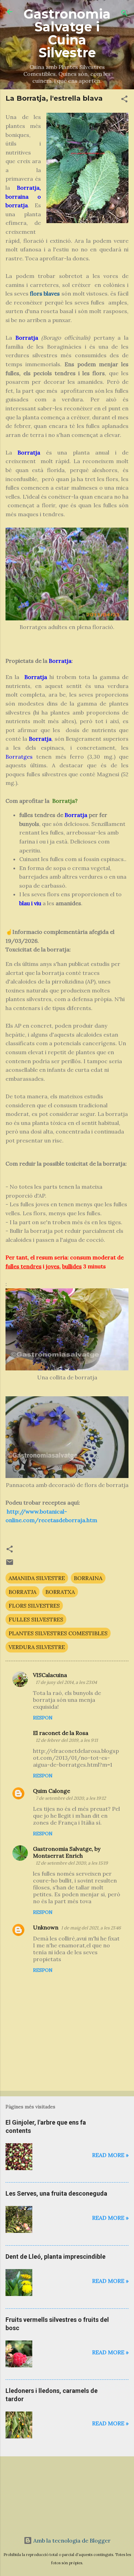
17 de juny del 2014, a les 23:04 (66, 1682)
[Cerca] (124, 14)
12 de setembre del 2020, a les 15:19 (72, 1863)
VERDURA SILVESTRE (37, 1647)
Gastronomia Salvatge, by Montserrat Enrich (67, 1852)
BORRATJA (23, 1592)
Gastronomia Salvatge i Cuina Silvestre (67, 33)
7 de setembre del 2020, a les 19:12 (71, 1798)
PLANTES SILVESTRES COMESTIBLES (58, 1633)
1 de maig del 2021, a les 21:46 (91, 1928)
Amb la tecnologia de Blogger (71, 2540)
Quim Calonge (52, 1791)
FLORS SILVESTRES (34, 1606)
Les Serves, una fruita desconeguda (56, 2193)
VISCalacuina (50, 1675)
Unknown (46, 1927)
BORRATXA (60, 1592)
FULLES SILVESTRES (36, 1619)
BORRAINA (88, 1578)
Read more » (110, 2155)
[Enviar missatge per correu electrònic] (10, 1564)
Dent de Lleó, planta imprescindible (55, 2257)
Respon (43, 1718)
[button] (124, 100)
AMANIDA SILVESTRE (37, 1578)
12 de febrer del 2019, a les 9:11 (67, 1740)
